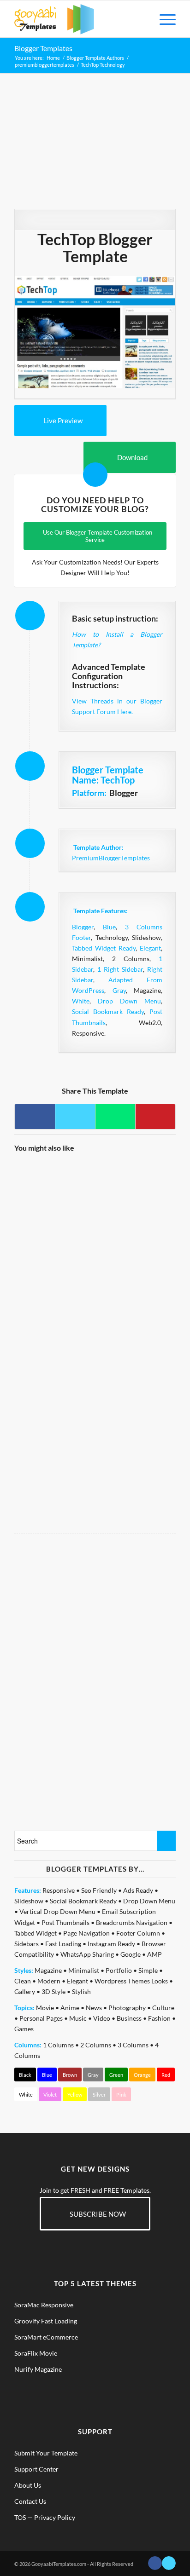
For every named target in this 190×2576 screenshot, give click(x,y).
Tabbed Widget (36, 1933)
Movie (45, 2008)
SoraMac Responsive (44, 2305)
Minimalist (84, 1970)
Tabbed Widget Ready (104, 948)
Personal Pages (41, 2018)
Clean (23, 1981)
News (94, 2008)
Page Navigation (86, 1933)
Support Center (36, 2469)
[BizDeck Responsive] (54, 1359)
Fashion (159, 2018)
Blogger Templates (43, 48)
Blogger (83, 927)
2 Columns (96, 2045)
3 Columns (133, 2045)
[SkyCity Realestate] (54, 1201)
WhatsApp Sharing (87, 1954)
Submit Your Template (46, 2453)
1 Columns (58, 2045)
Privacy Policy (55, 2517)
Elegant (150, 948)
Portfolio (119, 1970)
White (81, 1001)
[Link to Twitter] (169, 2563)
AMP (154, 1954)
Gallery (25, 1991)
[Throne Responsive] (135, 1438)
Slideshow (29, 1901)
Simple (148, 1970)
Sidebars (27, 1944)
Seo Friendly (99, 1890)
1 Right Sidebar (120, 969)
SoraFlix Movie (36, 2353)
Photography (127, 2008)
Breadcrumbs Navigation (132, 1922)
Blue (109, 927)
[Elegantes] (135, 1359)
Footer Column (138, 1933)
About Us (28, 2485)
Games (24, 2029)
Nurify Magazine (38, 2369)
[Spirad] (54, 1438)
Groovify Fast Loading (46, 2321)
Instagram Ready (111, 1944)
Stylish (81, 1991)
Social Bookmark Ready (108, 1011)
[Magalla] (135, 1201)
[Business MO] (54, 1280)
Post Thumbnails (65, 1922)
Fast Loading (63, 1944)
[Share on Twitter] (75, 1117)
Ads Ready (138, 1890)
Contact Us (30, 2501)
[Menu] (163, 19)
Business (129, 2018)
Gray (119, 990)
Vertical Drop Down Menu (57, 1911)
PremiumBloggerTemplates (111, 858)
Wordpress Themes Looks (131, 1981)
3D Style (53, 1991)
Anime (70, 2008)
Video (102, 2018)
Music (78, 2018)
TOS (20, 2517)
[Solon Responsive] (135, 1280)
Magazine (48, 1970)
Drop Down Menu (129, 1001)
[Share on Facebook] (35, 1117)
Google (131, 1954)
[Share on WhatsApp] (115, 1117)
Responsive (59, 1890)
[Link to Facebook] (155, 2563)
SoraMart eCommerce (46, 2337)
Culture (163, 2008)
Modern (49, 1981)
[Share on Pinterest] (155, 1117)
